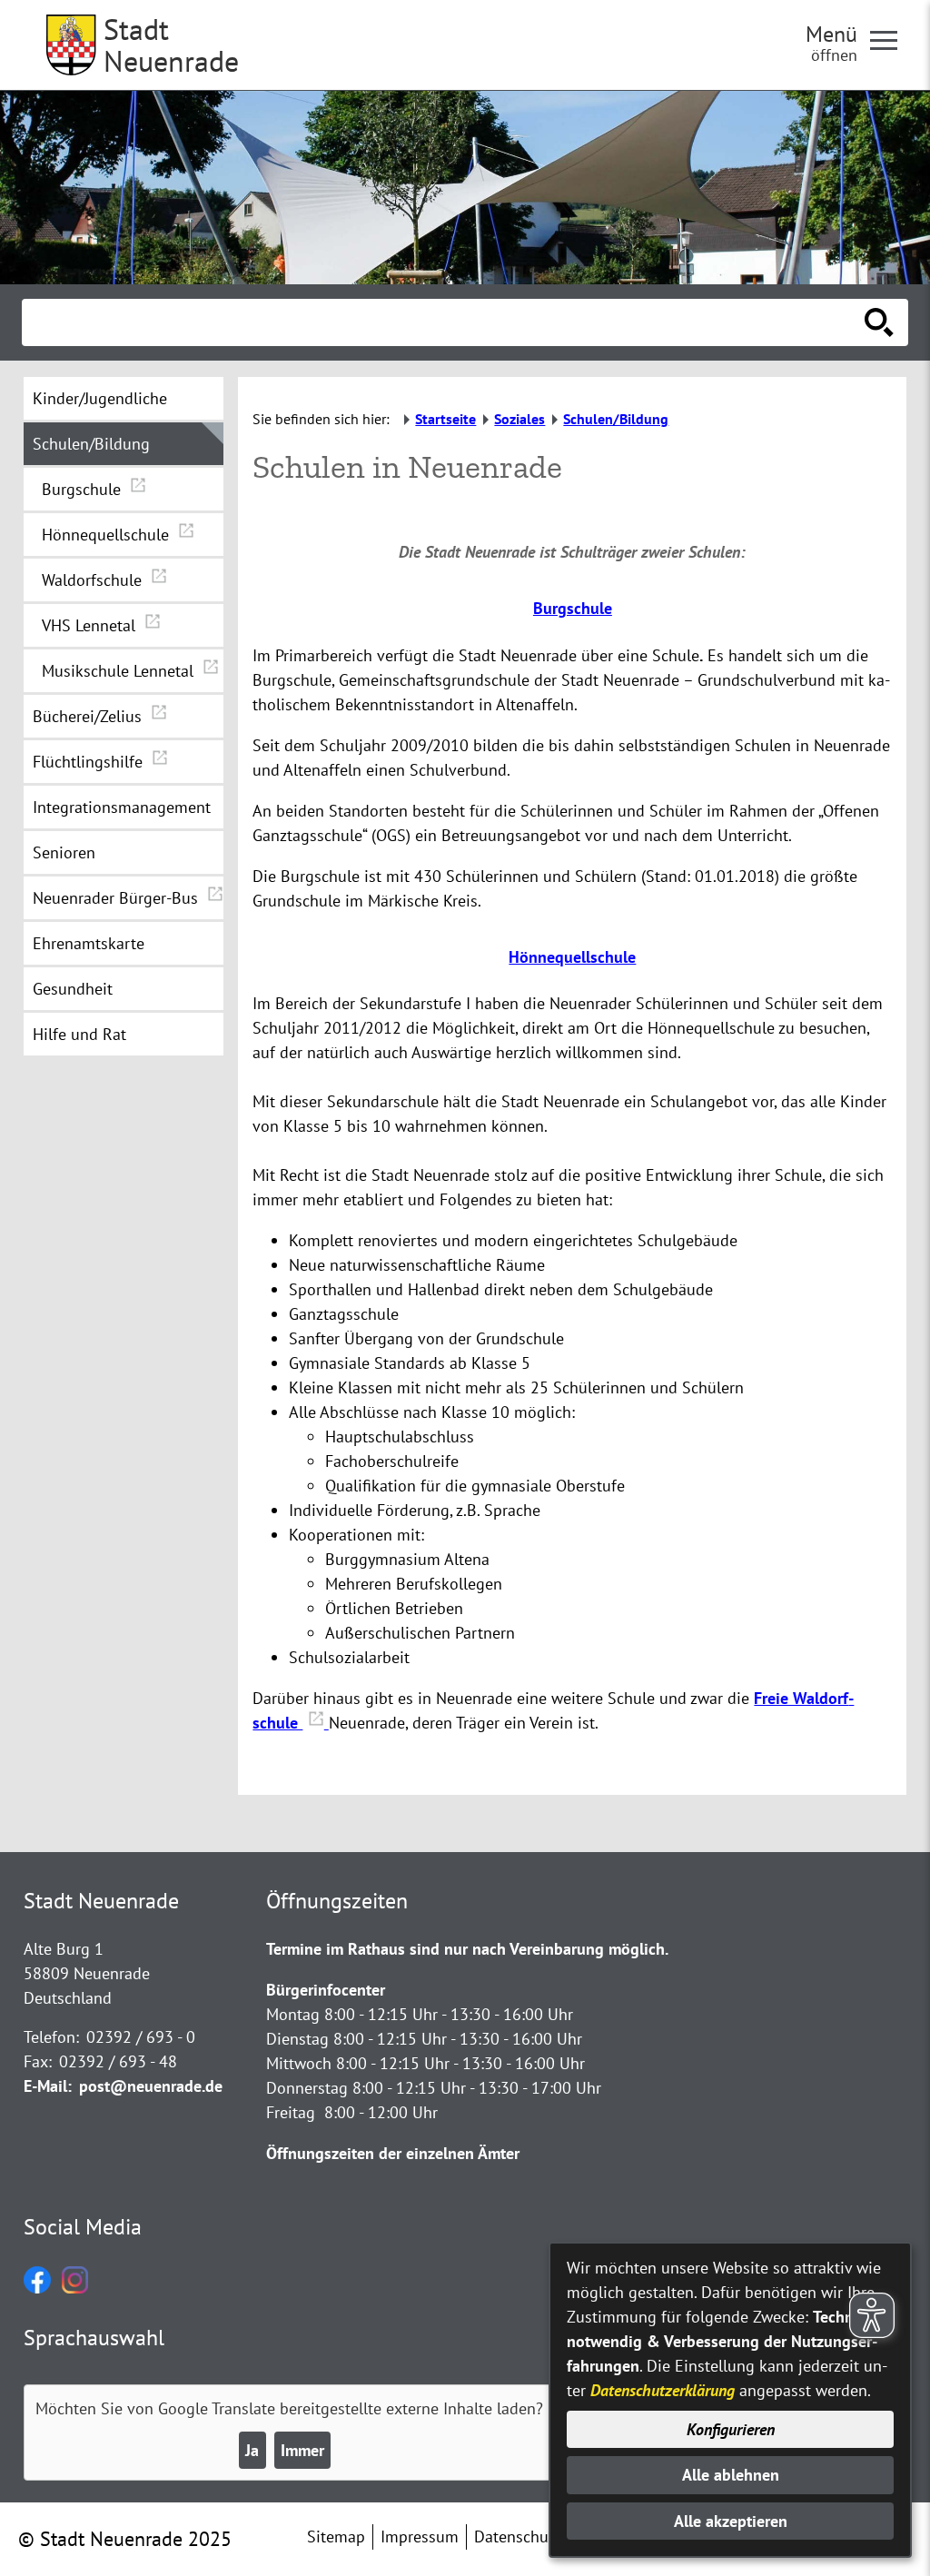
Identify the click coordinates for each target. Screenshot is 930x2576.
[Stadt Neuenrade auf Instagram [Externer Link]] (75, 2288)
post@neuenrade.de (151, 2086)
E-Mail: (48, 2086)
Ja (252, 2450)
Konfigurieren (731, 2429)
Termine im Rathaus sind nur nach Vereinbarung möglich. (467, 1949)
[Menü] (891, 39)
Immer (302, 2450)
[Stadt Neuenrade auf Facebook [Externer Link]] (37, 2288)
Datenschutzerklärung (663, 2390)
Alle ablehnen (731, 2475)
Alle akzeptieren (731, 2521)
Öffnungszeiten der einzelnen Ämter (393, 2153)
